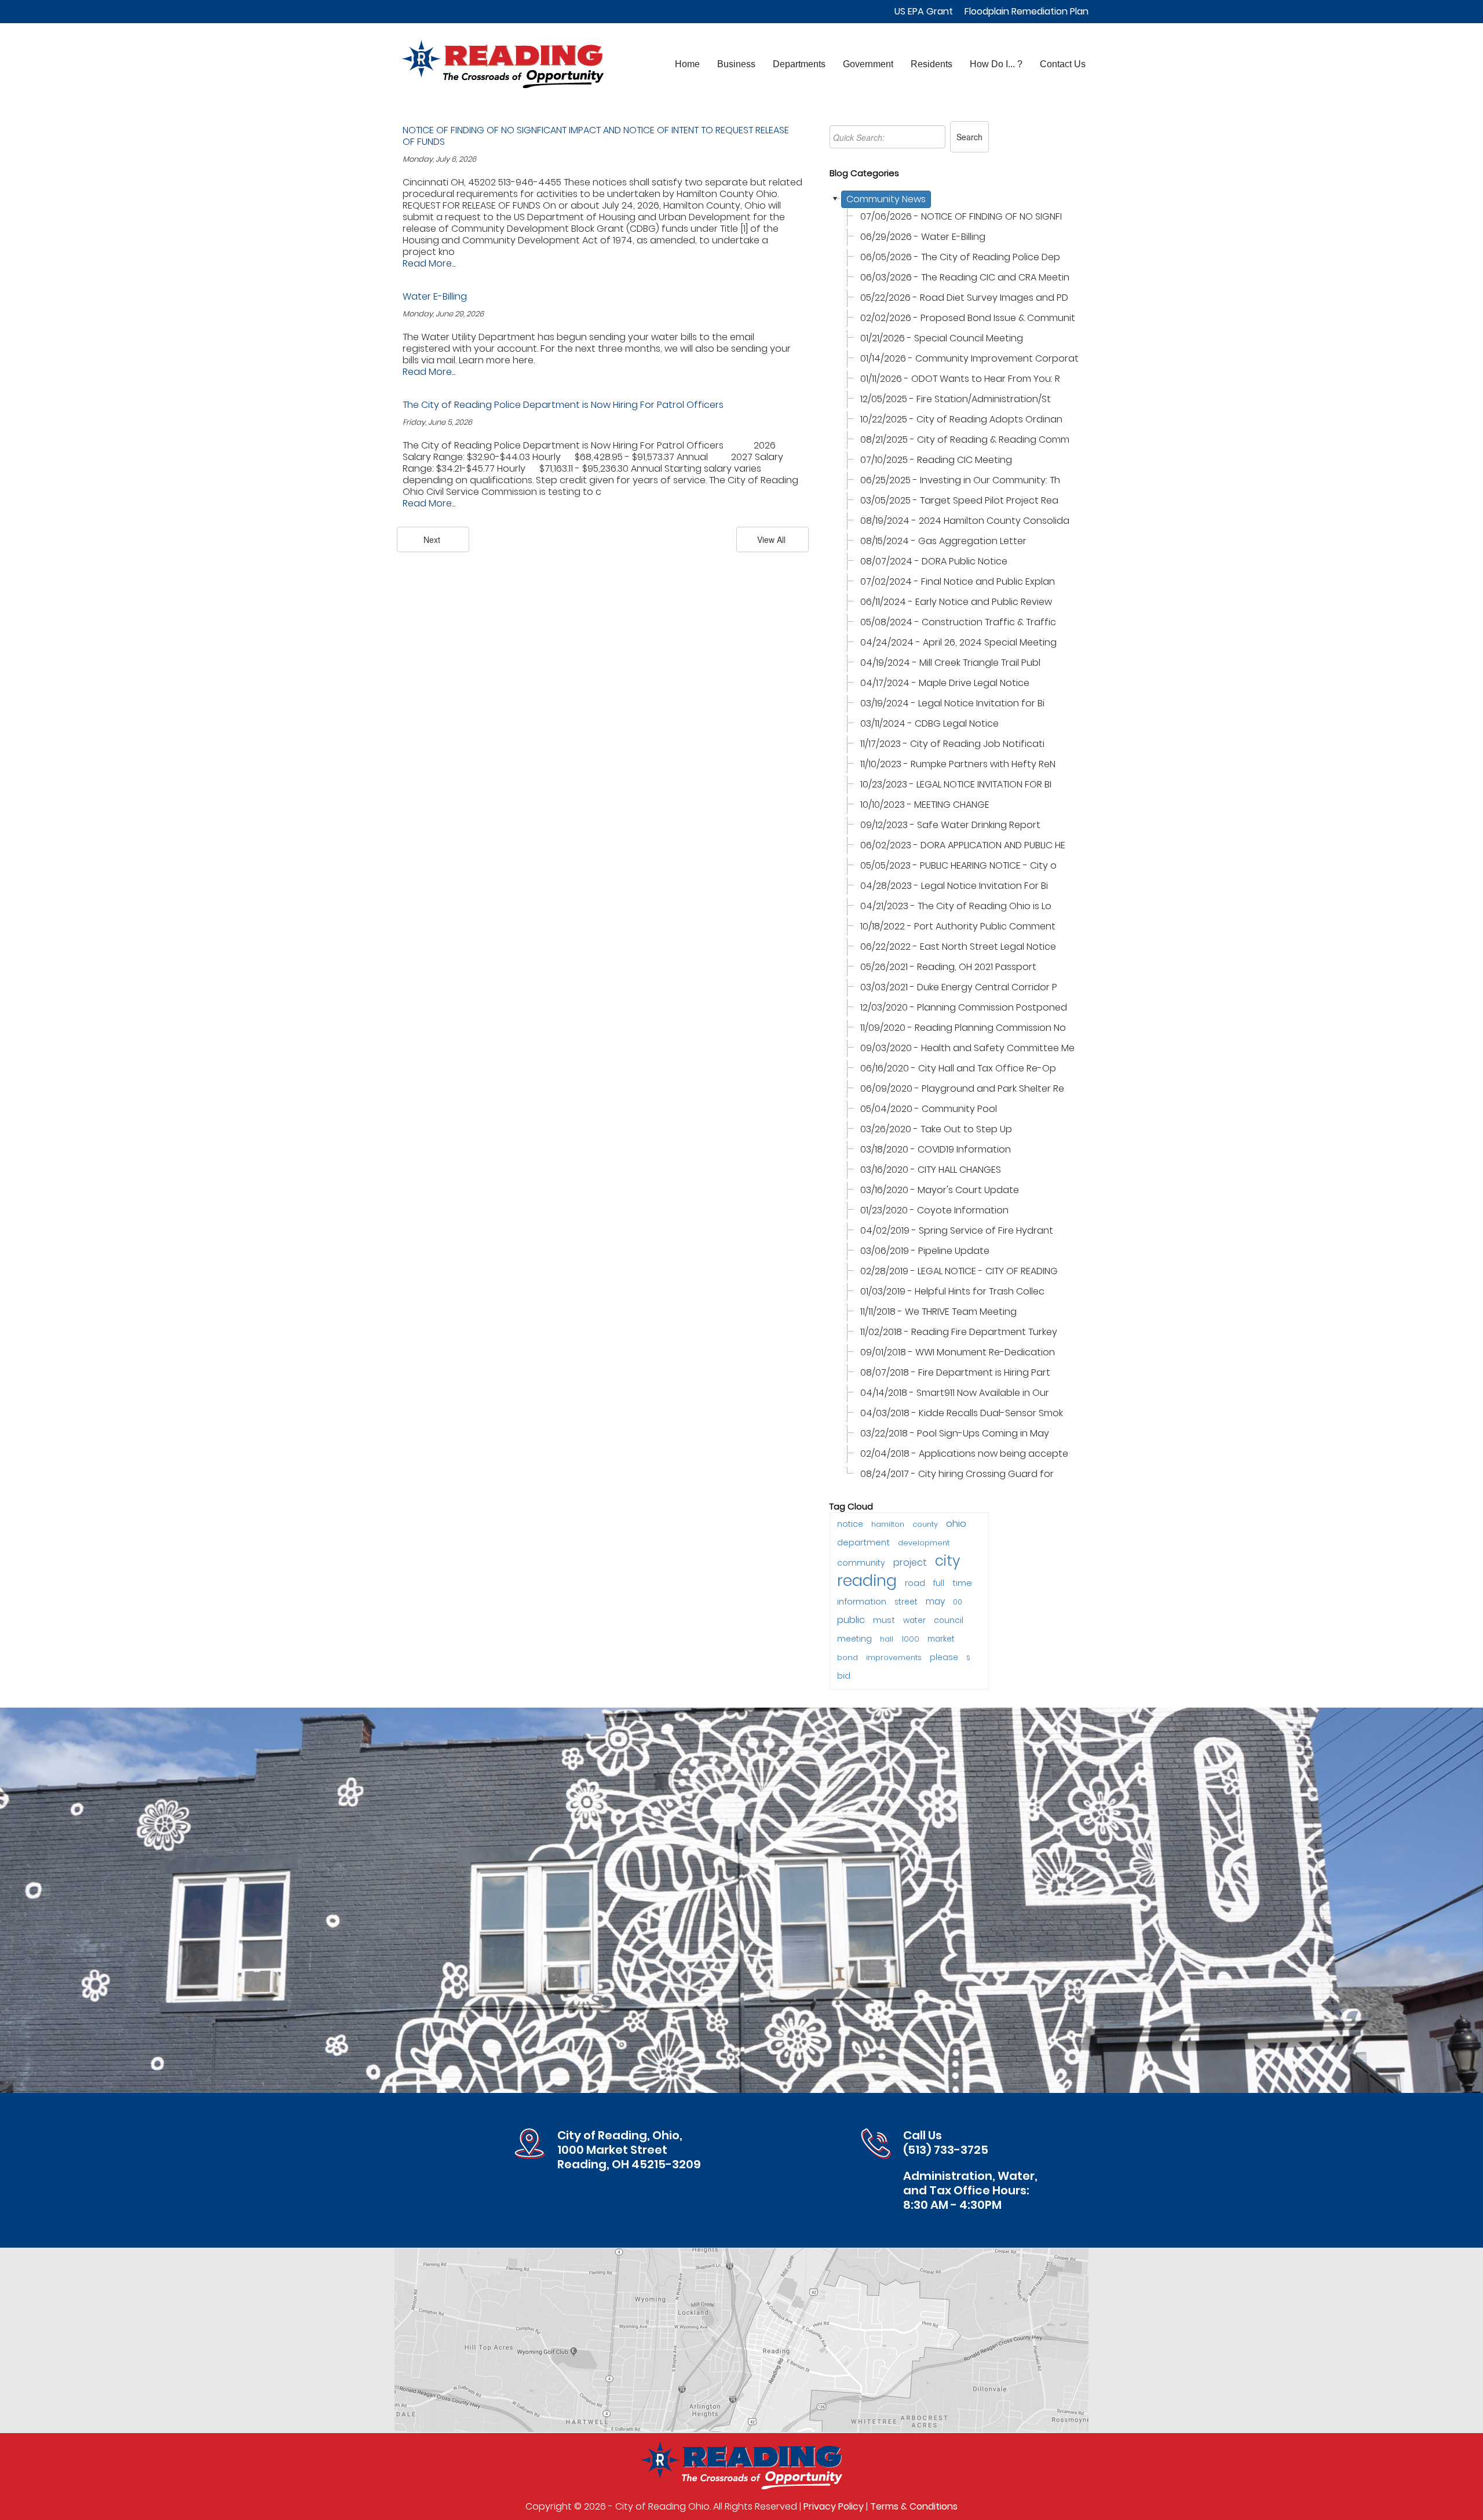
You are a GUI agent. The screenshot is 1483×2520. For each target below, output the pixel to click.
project (910, 1562)
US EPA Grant (924, 11)
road (915, 1583)
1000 (910, 1639)
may (935, 1601)
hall (887, 1639)
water (914, 1620)
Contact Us (1063, 64)
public (851, 1620)
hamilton (888, 1524)
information (862, 1601)
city (947, 1561)
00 (958, 1602)
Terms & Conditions (914, 2506)
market (941, 1639)
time (962, 1583)
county (925, 1524)
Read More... (429, 263)
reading (867, 1580)
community (861, 1563)
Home (687, 64)
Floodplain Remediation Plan (1027, 11)
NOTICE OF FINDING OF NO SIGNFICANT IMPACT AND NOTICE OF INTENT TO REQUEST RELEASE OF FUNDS (596, 136)
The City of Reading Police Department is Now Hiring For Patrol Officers (563, 405)
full (939, 1583)
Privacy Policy (834, 2506)
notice (850, 1524)
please (944, 1657)
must (884, 1620)
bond (848, 1657)
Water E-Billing (435, 296)
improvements (894, 1657)
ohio (956, 1523)
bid (844, 1676)
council (949, 1620)
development (924, 1543)
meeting (854, 1639)
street (906, 1602)
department (863, 1542)
